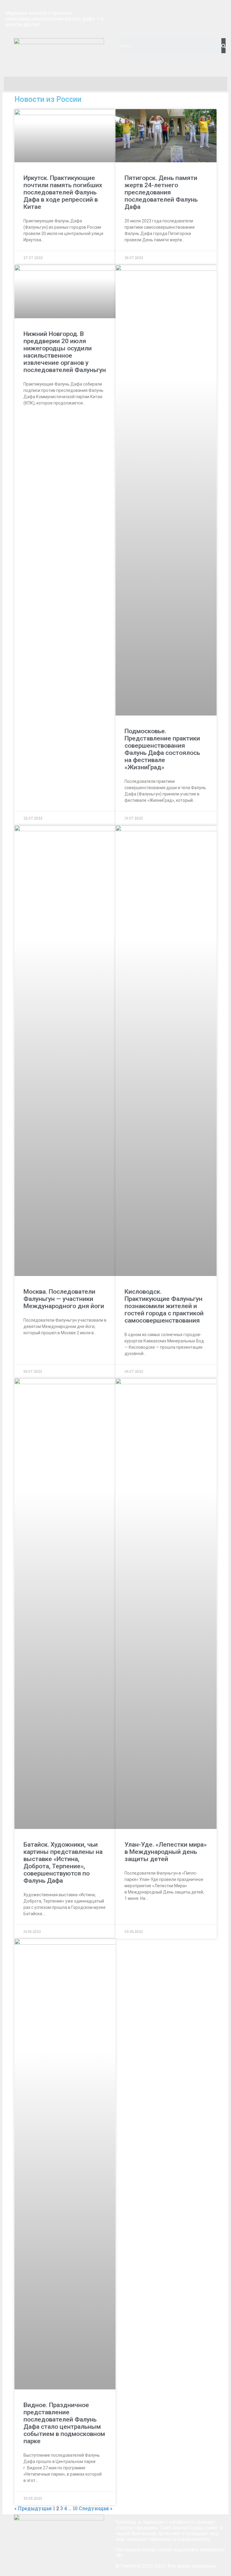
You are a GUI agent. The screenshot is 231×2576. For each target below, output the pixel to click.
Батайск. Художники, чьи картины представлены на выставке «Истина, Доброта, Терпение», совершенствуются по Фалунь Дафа (63, 1863)
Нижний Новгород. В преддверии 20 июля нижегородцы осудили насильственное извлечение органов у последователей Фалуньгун (65, 352)
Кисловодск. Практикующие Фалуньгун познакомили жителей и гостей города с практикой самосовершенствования (164, 1306)
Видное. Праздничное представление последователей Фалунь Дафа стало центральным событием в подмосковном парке (64, 2423)
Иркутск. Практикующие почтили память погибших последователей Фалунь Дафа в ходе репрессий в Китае (63, 192)
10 (75, 2508)
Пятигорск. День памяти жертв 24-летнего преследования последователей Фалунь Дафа (161, 192)
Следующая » (95, 2508)
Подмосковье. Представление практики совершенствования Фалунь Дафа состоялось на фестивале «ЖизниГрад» (162, 749)
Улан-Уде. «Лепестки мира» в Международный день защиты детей (166, 1852)
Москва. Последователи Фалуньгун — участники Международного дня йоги (64, 1299)
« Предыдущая (33, 2508)
